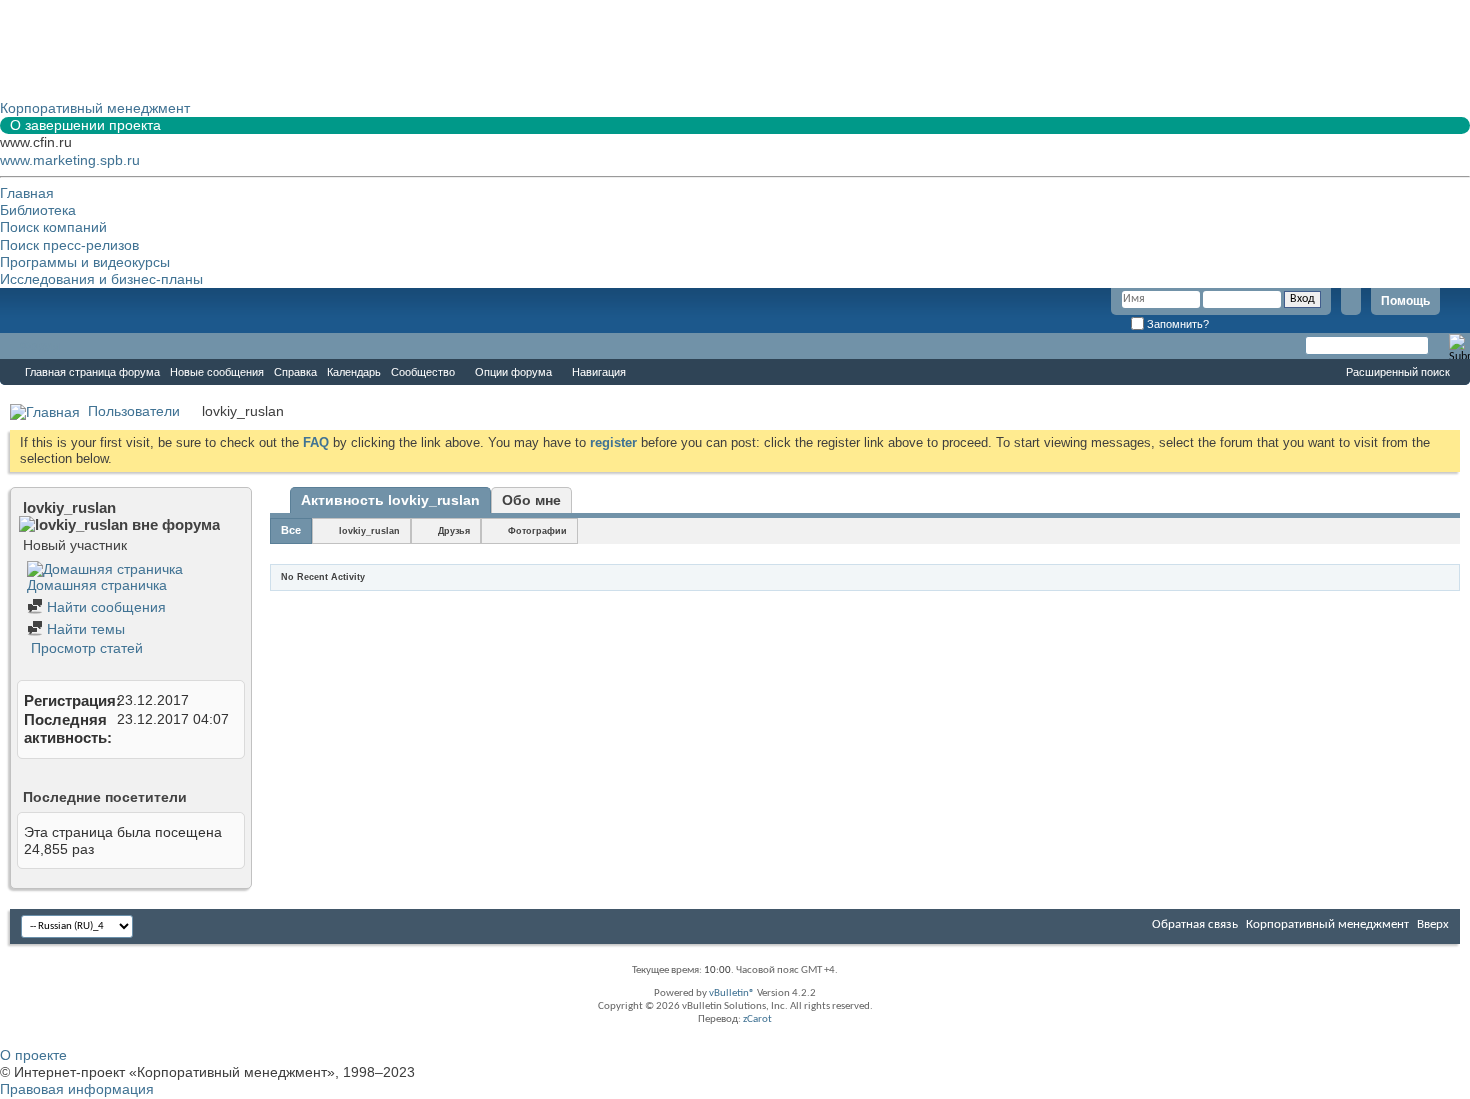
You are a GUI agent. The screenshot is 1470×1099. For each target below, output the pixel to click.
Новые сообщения (217, 372)
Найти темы (84, 629)
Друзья (454, 531)
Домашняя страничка (97, 584)
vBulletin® (732, 993)
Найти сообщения (104, 607)
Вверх (1433, 924)
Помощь (1405, 301)
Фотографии (537, 531)
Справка (295, 372)
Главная (27, 193)
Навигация (599, 372)
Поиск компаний (53, 227)
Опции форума (513, 372)
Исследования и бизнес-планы (101, 279)
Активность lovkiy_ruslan (390, 500)
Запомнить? (1176, 324)
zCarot (757, 1019)
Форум (40, 346)
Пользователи (134, 411)
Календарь (354, 372)
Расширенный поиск (1398, 372)
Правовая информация (77, 1089)
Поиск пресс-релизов (69, 245)
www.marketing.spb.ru (70, 160)
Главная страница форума (92, 372)
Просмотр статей (85, 648)
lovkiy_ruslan (369, 531)
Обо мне (531, 500)
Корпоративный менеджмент (1327, 924)
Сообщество (423, 372)
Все (291, 530)
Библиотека (38, 210)
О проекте (33, 1055)
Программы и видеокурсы (85, 262)
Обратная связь (1195, 924)
